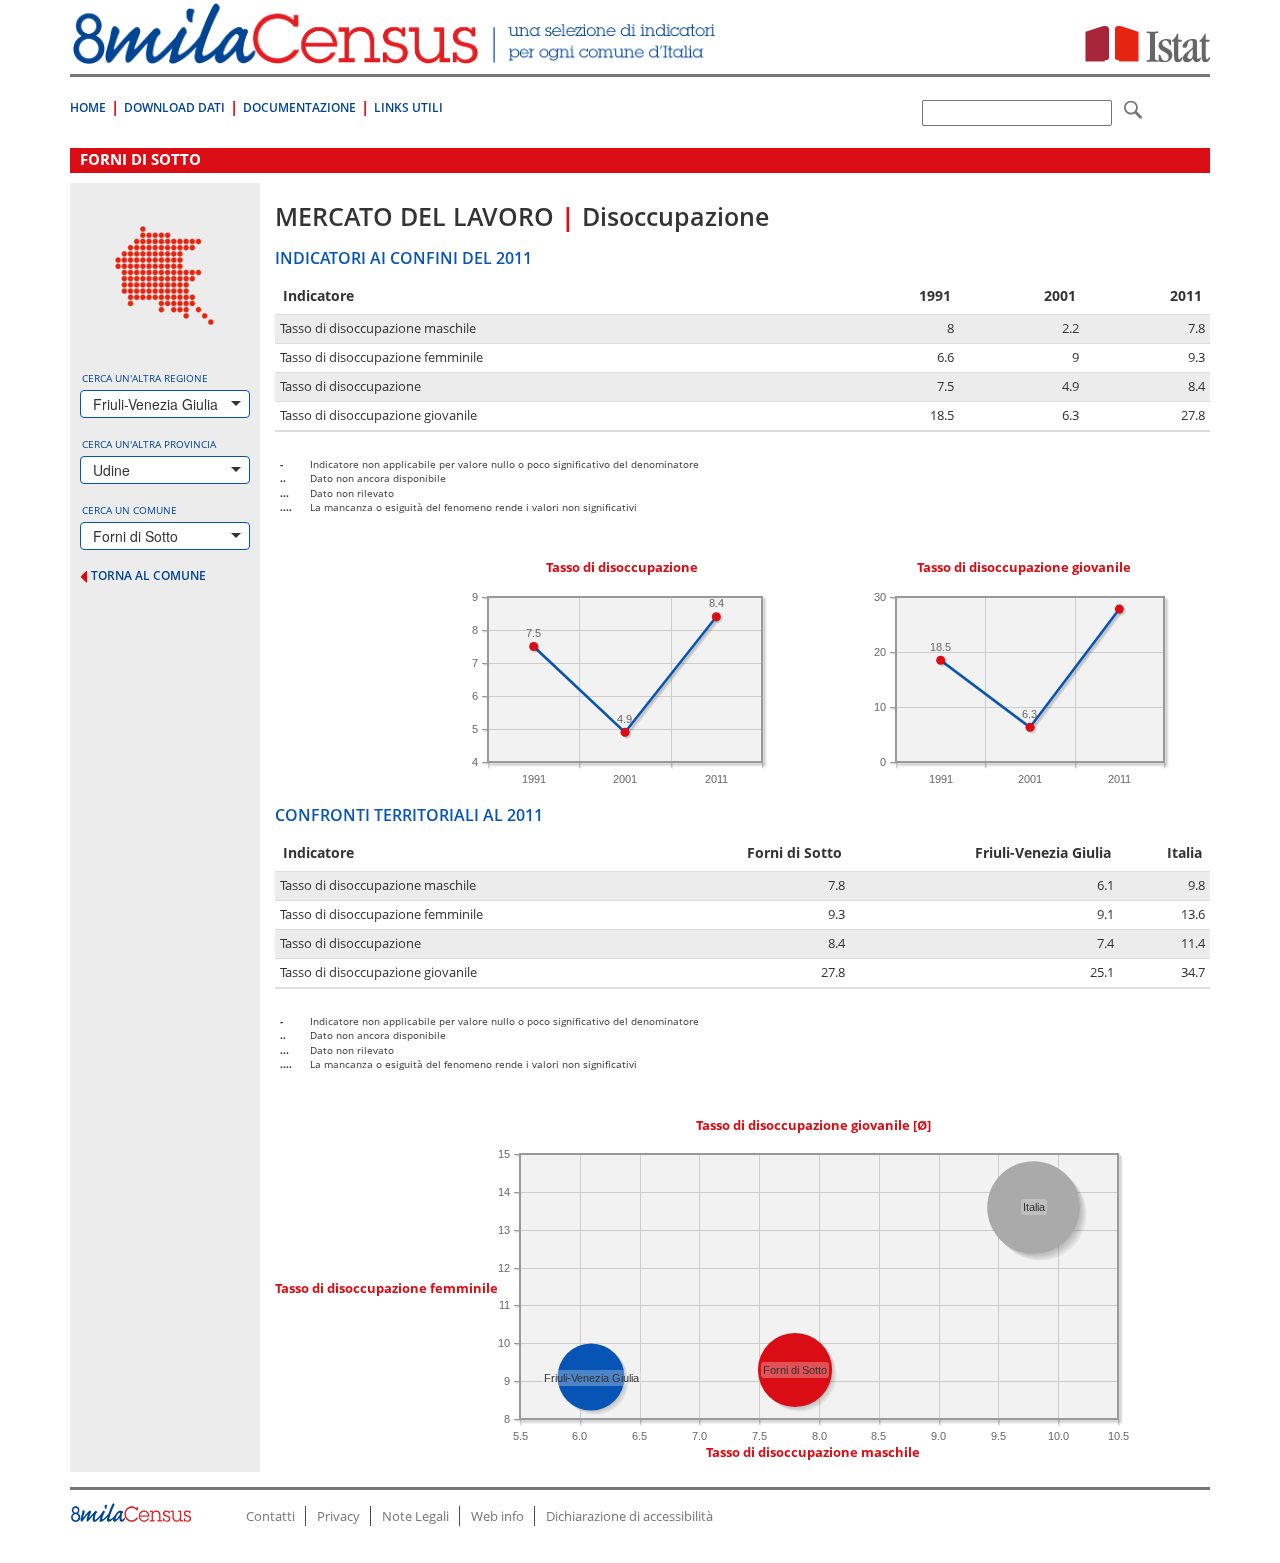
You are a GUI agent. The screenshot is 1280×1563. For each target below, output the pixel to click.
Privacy (338, 1516)
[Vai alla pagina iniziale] (396, 53)
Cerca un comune (129, 510)
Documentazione (299, 107)
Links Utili (408, 107)
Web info (497, 1516)
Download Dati (174, 107)
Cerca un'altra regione (145, 378)
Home (88, 107)
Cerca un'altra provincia (149, 444)
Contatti (270, 1516)
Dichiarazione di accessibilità (629, 1516)
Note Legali (415, 1516)
